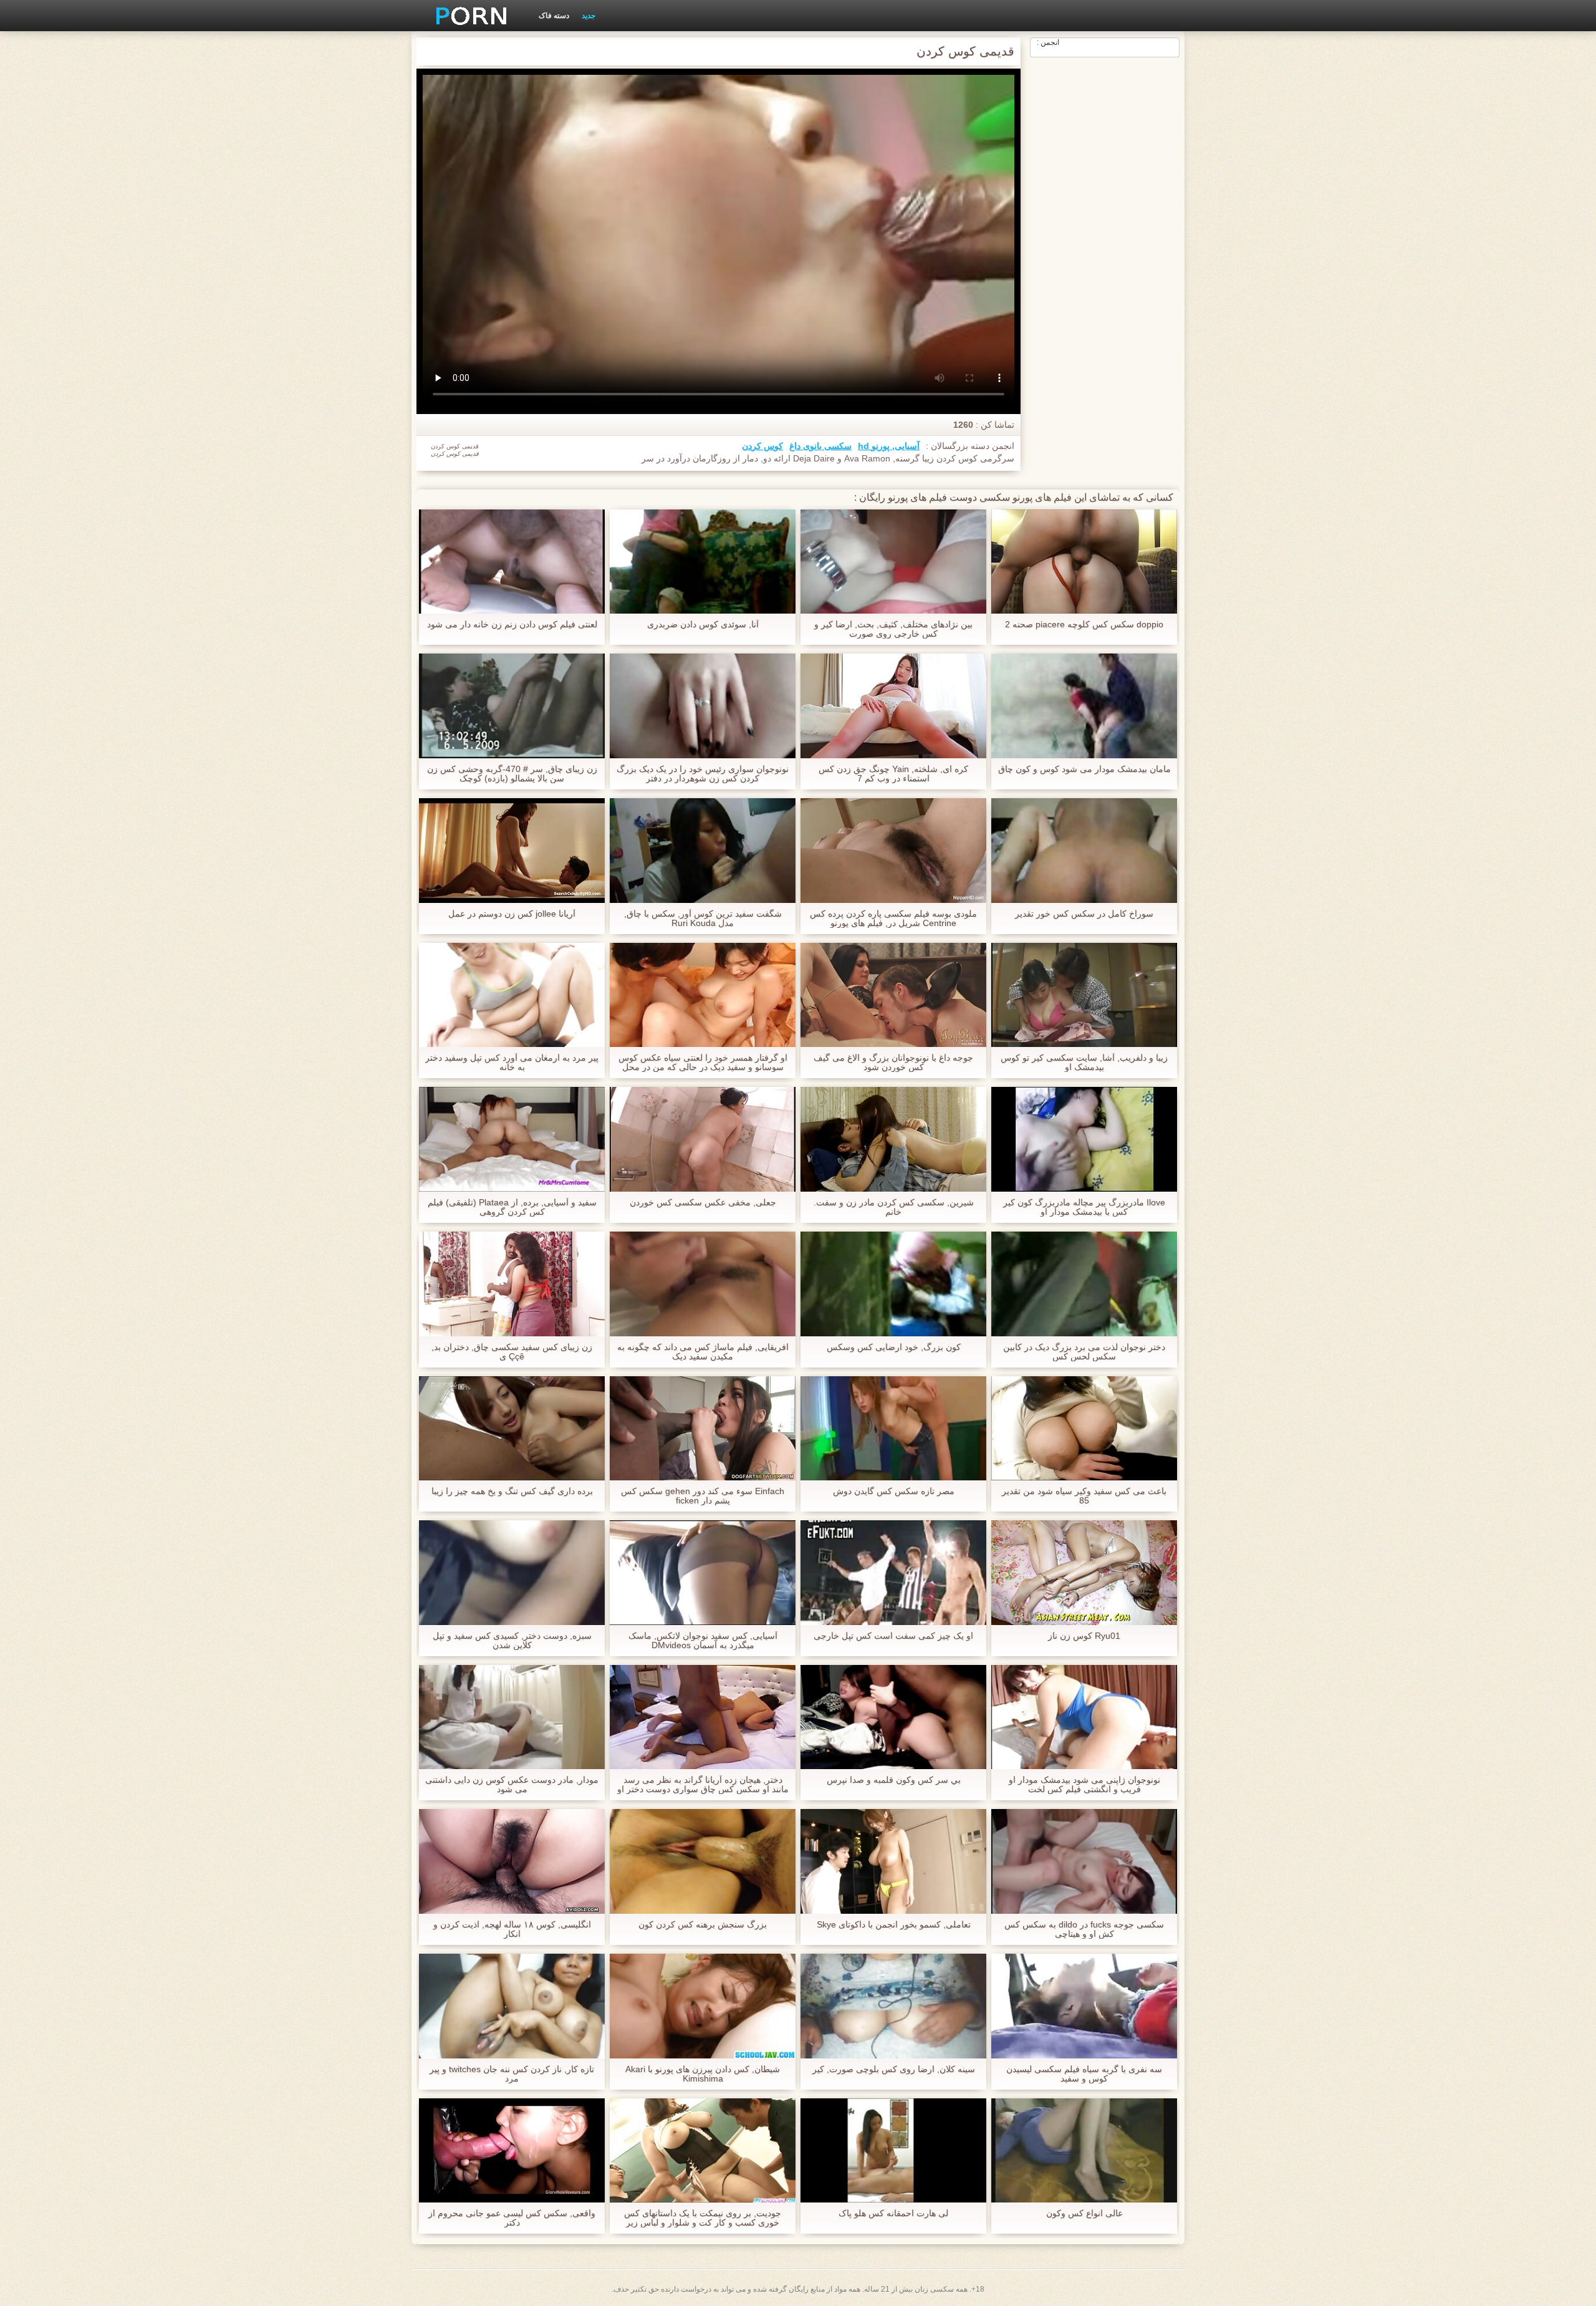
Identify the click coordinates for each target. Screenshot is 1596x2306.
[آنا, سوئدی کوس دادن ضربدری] (703, 562)
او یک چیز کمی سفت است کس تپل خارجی (893, 1636)
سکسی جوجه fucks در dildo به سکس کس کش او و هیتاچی (1084, 1929)
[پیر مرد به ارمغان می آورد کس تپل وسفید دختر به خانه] (512, 995)
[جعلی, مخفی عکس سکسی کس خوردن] (703, 1139)
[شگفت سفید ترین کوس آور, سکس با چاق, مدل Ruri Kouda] (703, 851)
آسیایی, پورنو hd (889, 446)
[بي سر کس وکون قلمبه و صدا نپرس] (893, 1717)
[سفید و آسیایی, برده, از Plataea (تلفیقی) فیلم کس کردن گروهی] (512, 1139)
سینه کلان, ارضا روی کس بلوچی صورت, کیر (894, 2069)
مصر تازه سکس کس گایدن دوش (894, 1491)
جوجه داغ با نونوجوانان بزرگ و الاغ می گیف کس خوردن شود (893, 1063)
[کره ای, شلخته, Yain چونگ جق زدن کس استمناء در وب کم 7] (893, 706)
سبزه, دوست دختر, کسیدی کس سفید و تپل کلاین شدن (512, 1641)
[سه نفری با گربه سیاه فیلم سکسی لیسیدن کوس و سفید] (1084, 2006)
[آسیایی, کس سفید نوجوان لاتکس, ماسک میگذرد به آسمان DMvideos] (703, 1573)
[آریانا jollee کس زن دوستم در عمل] (512, 851)
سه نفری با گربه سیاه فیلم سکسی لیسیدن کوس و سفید (1084, 2074)
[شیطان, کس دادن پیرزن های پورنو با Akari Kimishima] (703, 2006)
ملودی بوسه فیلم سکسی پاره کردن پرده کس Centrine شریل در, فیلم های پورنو (893, 919)
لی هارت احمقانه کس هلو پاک (893, 2213)
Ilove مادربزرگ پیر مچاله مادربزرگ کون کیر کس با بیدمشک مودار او (1084, 1207)
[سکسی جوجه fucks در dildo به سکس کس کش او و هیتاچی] (1084, 1861)
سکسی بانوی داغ (820, 446)
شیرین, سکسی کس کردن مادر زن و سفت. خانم (894, 1207)
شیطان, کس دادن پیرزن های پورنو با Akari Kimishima (703, 2074)
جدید (589, 16)
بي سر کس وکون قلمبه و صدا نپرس (894, 1780)
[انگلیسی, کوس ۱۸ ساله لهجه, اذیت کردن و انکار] (512, 1861)
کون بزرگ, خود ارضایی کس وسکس (894, 1347)
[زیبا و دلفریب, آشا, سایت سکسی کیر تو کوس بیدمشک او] (1084, 995)
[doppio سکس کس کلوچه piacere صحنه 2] (1084, 562)
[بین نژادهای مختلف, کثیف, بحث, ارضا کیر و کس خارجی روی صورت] (893, 562)
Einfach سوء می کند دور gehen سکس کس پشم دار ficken (703, 1496)
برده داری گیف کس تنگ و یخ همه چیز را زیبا (512, 1491)
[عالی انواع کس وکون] (1084, 2151)
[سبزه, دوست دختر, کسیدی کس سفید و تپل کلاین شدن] (512, 1573)
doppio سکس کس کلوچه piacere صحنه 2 (1084, 625)
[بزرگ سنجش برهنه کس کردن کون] (703, 1861)
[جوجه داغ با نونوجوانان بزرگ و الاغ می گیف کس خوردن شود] (893, 995)
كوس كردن (762, 446)
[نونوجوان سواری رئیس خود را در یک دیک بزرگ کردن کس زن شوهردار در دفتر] (703, 706)
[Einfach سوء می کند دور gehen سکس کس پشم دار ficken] (703, 1429)
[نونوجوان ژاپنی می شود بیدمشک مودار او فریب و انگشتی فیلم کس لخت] (1084, 1717)
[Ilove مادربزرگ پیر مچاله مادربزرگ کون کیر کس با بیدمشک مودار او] (1084, 1139)
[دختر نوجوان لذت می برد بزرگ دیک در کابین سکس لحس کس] (1084, 1284)
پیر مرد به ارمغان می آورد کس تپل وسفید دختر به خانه (512, 1063)
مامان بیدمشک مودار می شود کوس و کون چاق (1084, 769)
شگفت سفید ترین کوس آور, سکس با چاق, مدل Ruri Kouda (703, 919)
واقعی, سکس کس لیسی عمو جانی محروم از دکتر (512, 2218)
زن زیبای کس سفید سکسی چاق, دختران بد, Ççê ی (512, 1352)
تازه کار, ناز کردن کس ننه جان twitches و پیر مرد (512, 2074)
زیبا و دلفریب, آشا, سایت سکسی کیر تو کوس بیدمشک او (1084, 1063)
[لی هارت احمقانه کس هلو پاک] (893, 2151)
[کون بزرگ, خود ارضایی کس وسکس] (893, 1284)
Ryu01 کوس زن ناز (1084, 1636)
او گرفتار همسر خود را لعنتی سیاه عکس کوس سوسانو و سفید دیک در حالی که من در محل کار (703, 1063)
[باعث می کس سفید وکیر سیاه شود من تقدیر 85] (1084, 1429)
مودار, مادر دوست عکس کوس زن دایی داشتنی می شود (512, 1785)
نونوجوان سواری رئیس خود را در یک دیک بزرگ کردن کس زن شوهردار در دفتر (703, 774)
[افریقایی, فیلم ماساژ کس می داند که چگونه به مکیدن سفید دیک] (703, 1284)
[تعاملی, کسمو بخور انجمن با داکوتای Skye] (893, 1861)
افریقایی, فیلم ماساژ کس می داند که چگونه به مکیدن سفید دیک (703, 1352)
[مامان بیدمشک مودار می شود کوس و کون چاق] (1084, 706)
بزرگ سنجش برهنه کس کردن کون (703, 1925)
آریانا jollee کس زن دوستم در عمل (512, 914)
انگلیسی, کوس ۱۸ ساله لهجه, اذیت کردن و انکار (512, 1929)
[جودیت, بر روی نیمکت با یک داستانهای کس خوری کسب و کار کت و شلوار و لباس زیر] (703, 2151)
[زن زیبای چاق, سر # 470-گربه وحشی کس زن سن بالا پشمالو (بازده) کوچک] (512, 706)
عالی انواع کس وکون (1084, 2213)
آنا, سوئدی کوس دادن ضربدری (703, 625)
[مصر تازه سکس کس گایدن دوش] (893, 1429)
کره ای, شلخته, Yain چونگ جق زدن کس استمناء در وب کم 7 (893, 774)
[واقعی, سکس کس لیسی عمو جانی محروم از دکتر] (512, 2151)
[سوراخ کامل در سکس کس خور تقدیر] (1084, 851)
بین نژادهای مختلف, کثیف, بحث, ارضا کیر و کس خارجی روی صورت (893, 629)
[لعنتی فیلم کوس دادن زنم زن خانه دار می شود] (512, 562)
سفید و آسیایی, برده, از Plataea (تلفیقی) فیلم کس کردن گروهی (512, 1207)
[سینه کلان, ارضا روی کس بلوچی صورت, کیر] (893, 2006)
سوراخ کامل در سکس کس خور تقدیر (1084, 914)
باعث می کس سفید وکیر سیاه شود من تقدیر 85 (1084, 1496)
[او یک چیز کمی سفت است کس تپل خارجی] (893, 1573)
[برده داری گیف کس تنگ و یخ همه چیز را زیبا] (512, 1429)
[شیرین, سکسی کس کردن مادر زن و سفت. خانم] (893, 1139)
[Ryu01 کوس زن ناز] (1084, 1573)
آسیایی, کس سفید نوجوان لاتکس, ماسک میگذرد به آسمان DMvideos (703, 1641)
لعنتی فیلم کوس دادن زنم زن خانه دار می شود (512, 625)
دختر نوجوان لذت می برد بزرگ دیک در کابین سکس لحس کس (1084, 1352)
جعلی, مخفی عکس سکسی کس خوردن (703, 1203)
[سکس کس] (467, 16)
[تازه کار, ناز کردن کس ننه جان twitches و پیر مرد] (512, 2006)
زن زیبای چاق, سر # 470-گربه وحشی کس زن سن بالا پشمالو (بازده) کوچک (512, 774)
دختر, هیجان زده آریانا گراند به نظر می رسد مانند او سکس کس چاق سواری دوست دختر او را (703, 1785)
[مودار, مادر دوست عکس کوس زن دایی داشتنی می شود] (512, 1717)
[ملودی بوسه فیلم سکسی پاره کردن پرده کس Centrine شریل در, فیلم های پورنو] (893, 851)
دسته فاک (554, 16)
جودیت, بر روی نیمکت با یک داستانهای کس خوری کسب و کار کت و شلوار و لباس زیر (703, 2218)
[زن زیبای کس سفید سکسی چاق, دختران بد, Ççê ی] (512, 1284)
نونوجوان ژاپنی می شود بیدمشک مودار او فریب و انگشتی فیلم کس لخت (1084, 1785)
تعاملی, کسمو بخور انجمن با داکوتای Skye (894, 1925)
